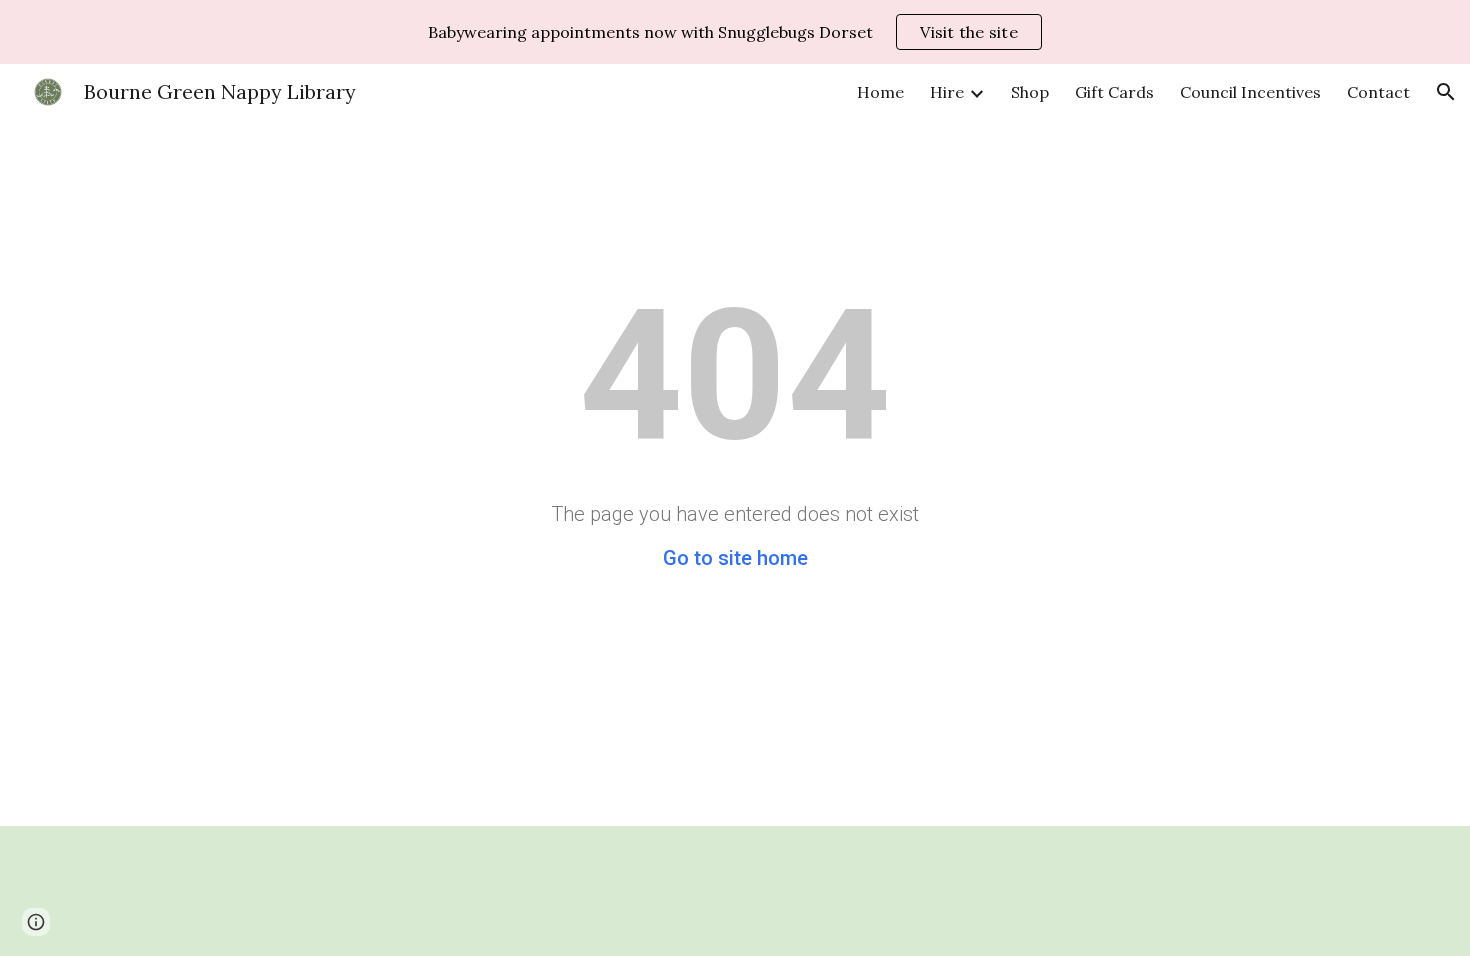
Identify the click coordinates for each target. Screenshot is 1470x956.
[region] (735, 32)
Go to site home (735, 558)
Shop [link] (1030, 92)
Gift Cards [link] (1114, 92)
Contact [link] (1378, 92)
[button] (1446, 92)
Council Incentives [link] (1250, 92)
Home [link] (880, 92)
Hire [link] (947, 92)
